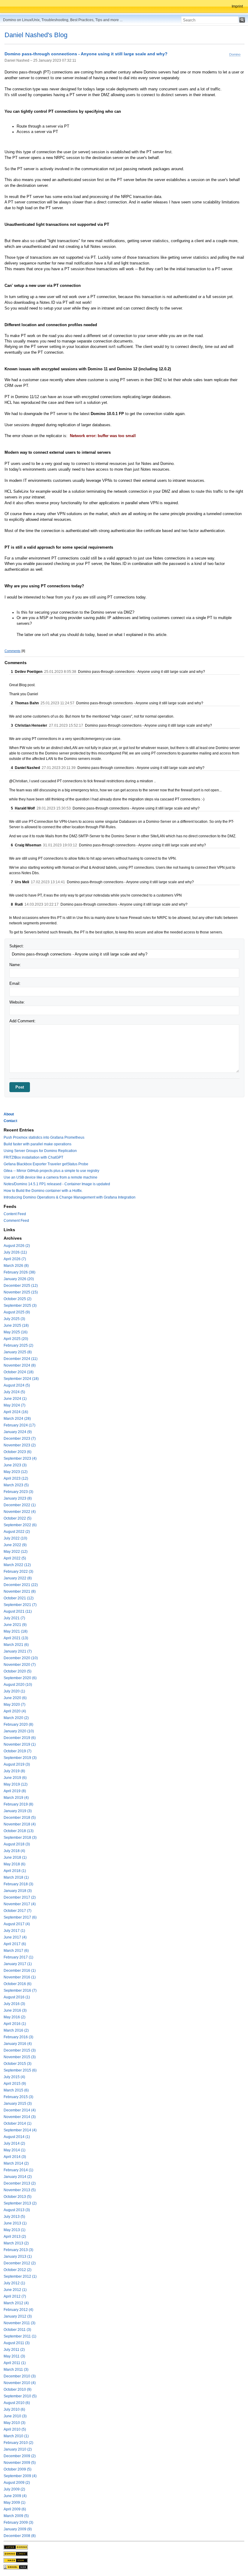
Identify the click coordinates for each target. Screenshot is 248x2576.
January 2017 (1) (18, 1964)
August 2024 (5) (17, 1385)
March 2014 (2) (16, 2163)
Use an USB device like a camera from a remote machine (51, 1177)
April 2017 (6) (15, 1944)
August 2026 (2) (17, 1246)
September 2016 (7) (20, 1990)
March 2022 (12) (17, 1565)
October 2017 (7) (18, 1911)
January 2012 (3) (18, 2316)
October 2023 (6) (18, 1452)
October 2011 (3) (17, 2330)
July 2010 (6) (14, 2409)
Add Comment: (23, 1021)
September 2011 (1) (20, 2336)
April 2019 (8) (15, 1791)
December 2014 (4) (20, 2110)
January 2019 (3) (18, 1811)
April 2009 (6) (15, 2509)
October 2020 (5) (18, 1671)
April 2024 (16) (16, 1412)
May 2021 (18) (16, 1631)
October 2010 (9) (18, 2389)
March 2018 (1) (16, 1877)
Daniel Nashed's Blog (36, 35)
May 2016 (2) (15, 2017)
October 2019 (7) (18, 1751)
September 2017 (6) (20, 1917)
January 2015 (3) (18, 2104)
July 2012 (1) (14, 2283)
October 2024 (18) (19, 1372)
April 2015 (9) (15, 2084)
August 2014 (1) (17, 2137)
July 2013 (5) (14, 2217)
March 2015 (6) (16, 2090)
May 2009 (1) (15, 2503)
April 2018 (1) (15, 1871)
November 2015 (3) (20, 2057)
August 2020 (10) (18, 1685)
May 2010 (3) (15, 2423)
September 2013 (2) (20, 2203)
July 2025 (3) (14, 1319)
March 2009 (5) (16, 2516)
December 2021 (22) (21, 1585)
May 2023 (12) (16, 1472)
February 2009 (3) (18, 2522)
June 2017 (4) (15, 1937)
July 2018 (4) (14, 1851)
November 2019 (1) (20, 1744)
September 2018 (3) (20, 1838)
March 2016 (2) (16, 2030)
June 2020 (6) (15, 1698)
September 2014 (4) (20, 2130)
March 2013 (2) (16, 2243)
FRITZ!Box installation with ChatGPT (33, 1157)
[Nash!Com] (16, 2560)
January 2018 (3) (18, 1891)
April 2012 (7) (15, 2296)
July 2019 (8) (14, 1771)
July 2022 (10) (15, 1538)
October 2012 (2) (18, 2270)
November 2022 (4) (20, 1512)
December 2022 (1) (20, 1505)
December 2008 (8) (20, 2536)
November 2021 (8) (20, 1591)
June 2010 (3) (15, 2416)
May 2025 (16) (16, 1332)
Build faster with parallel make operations (38, 1144)
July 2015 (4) (14, 2077)
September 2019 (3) (20, 1758)
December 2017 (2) (20, 1897)
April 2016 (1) (15, 2024)
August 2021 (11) (18, 1611)
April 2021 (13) (16, 1638)
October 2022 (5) (18, 1518)
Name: (15, 965)
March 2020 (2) (16, 1718)
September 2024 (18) (21, 1379)
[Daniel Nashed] (16, 2567)
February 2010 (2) (18, 2443)
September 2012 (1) (20, 2276)
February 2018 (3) (18, 1884)
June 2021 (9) (15, 1625)
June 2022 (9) (15, 1545)
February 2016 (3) (18, 2037)
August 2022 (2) (17, 1532)
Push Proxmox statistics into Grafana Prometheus (44, 1137)
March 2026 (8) (16, 1266)
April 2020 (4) (15, 1711)
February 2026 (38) (20, 1272)
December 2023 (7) (20, 1439)
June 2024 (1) (15, 1399)
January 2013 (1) (18, 2256)
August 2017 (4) (17, 1924)
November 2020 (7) (20, 1665)
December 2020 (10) (21, 1658)
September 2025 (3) (20, 1306)
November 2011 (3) (20, 2323)
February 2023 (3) (18, 1492)
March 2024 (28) (17, 1419)
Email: (15, 983)
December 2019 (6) (20, 1738)
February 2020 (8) (18, 1724)
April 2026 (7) (15, 1259)
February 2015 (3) (18, 2097)
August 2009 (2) (17, 2483)
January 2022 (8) (18, 1578)
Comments (13, 651)
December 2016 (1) (20, 1971)
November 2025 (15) (21, 1292)
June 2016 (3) (15, 2010)
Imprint (237, 6)
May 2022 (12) (16, 1552)
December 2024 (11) (21, 1359)
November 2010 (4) (20, 2383)
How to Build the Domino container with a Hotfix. (43, 1191)
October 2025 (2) (18, 1299)
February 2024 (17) (20, 1425)
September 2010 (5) (20, 2396)
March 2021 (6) (16, 1645)
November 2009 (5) (20, 2463)
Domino (235, 54)
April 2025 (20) (16, 1339)
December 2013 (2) (20, 2183)
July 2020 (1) (14, 1691)
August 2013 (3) (17, 2210)
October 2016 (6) (18, 1984)
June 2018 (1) (15, 1857)
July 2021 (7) (14, 1618)
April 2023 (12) (16, 1478)
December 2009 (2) (20, 2456)
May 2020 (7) (15, 1705)
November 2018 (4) (20, 1824)
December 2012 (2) (20, 2263)
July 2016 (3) (14, 2004)
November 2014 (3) (20, 2117)
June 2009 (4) (15, 2496)
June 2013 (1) (15, 2223)
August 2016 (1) (17, 1997)
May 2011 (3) (14, 2356)
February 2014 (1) (18, 2170)
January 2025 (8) (18, 1352)
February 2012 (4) (18, 2310)
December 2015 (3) (20, 2050)
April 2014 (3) (15, 2157)
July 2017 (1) (14, 1931)
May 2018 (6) (15, 1864)
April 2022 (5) (15, 1558)
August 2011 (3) (17, 2343)
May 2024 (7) (15, 1405)
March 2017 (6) (16, 1951)
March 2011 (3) (16, 2370)
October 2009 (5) (18, 2469)
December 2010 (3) (20, 2376)
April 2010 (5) (15, 2429)
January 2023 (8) (18, 1498)
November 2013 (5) (20, 2190)
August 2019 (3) (17, 1764)
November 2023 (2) (20, 1445)
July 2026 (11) (15, 1252)
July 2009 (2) (14, 2489)
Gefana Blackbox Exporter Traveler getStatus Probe (46, 1164)
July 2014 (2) (14, 2143)
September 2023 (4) (20, 1458)
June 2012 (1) (15, 2290)
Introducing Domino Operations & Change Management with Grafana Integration (70, 1197)
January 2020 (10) (19, 1731)
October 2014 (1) (18, 2123)
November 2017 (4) (20, 1904)
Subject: (17, 946)
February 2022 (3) (18, 1572)
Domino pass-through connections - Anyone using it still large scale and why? (86, 54)
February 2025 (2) (18, 1345)
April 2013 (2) (15, 2237)
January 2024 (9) (18, 1432)
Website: (17, 1002)
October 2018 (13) (19, 1831)
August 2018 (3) (17, 1844)
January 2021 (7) (18, 1651)
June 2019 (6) (15, 1778)
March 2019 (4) (16, 1798)
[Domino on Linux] (16, 2553)
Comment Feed (16, 1221)
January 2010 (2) (18, 2449)
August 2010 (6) (17, 2403)
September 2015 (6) (20, 2070)
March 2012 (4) (16, 2303)
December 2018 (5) (20, 1818)
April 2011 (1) (15, 2363)
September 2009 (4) (20, 2476)
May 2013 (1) (15, 2230)
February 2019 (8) (18, 1804)
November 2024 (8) (20, 1365)
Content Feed (15, 1214)
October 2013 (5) (18, 2197)
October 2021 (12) (19, 1598)
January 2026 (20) (19, 1279)
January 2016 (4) (18, 2044)
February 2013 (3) (18, 2250)
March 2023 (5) (16, 1485)
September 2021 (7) (20, 1605)
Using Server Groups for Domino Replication (40, 1151)
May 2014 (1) (15, 2150)
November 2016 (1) (20, 1977)
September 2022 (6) (20, 1525)
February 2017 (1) (18, 1957)
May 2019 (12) (16, 1784)
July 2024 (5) (14, 1392)
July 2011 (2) (14, 2350)
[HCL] (16, 2547)
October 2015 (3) (18, 2064)
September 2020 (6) (20, 1678)
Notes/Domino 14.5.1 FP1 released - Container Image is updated (57, 1184)
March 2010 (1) (16, 2436)
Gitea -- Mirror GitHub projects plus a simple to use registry (51, 1171)
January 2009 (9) (18, 2529)
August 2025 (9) (17, 1312)
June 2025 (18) (16, 1325)
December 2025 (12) (21, 1286)
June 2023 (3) (15, 1465)
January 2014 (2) (18, 2177)
